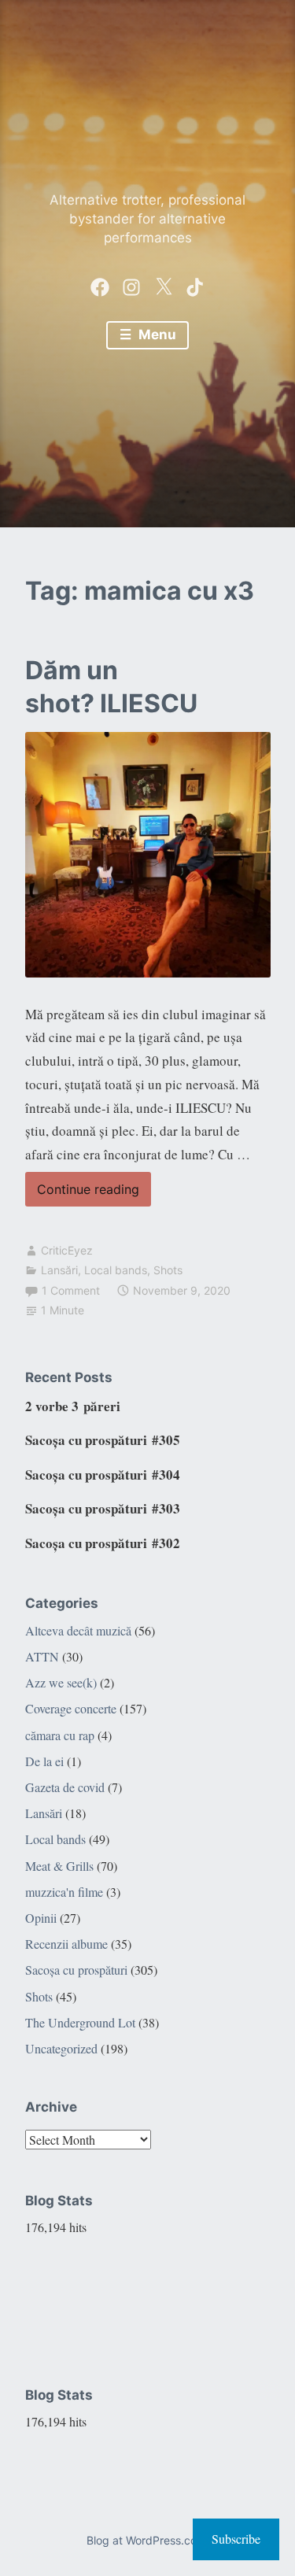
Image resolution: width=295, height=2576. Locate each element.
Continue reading (82, 1194)
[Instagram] (131, 283)
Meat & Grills (59, 1866)
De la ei (44, 1761)
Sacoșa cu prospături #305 (103, 1440)
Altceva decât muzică (78, 1630)
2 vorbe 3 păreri (73, 1406)
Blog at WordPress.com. (148, 2540)
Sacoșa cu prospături (76, 1970)
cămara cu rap (60, 1735)
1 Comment (71, 1290)
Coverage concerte (71, 1708)
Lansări (59, 1270)
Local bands (116, 1270)
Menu (156, 334)
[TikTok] (195, 283)
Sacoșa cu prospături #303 (103, 1508)
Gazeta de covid (65, 1787)
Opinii (41, 1918)
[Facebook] (100, 283)
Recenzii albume (66, 1944)
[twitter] (164, 283)
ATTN (42, 1656)
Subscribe (236, 2539)
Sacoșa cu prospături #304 (103, 1475)
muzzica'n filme (64, 1892)
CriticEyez (67, 1250)
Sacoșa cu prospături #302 (103, 1543)
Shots (168, 1270)
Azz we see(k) (61, 1682)
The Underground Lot (80, 2022)
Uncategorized (61, 2048)
